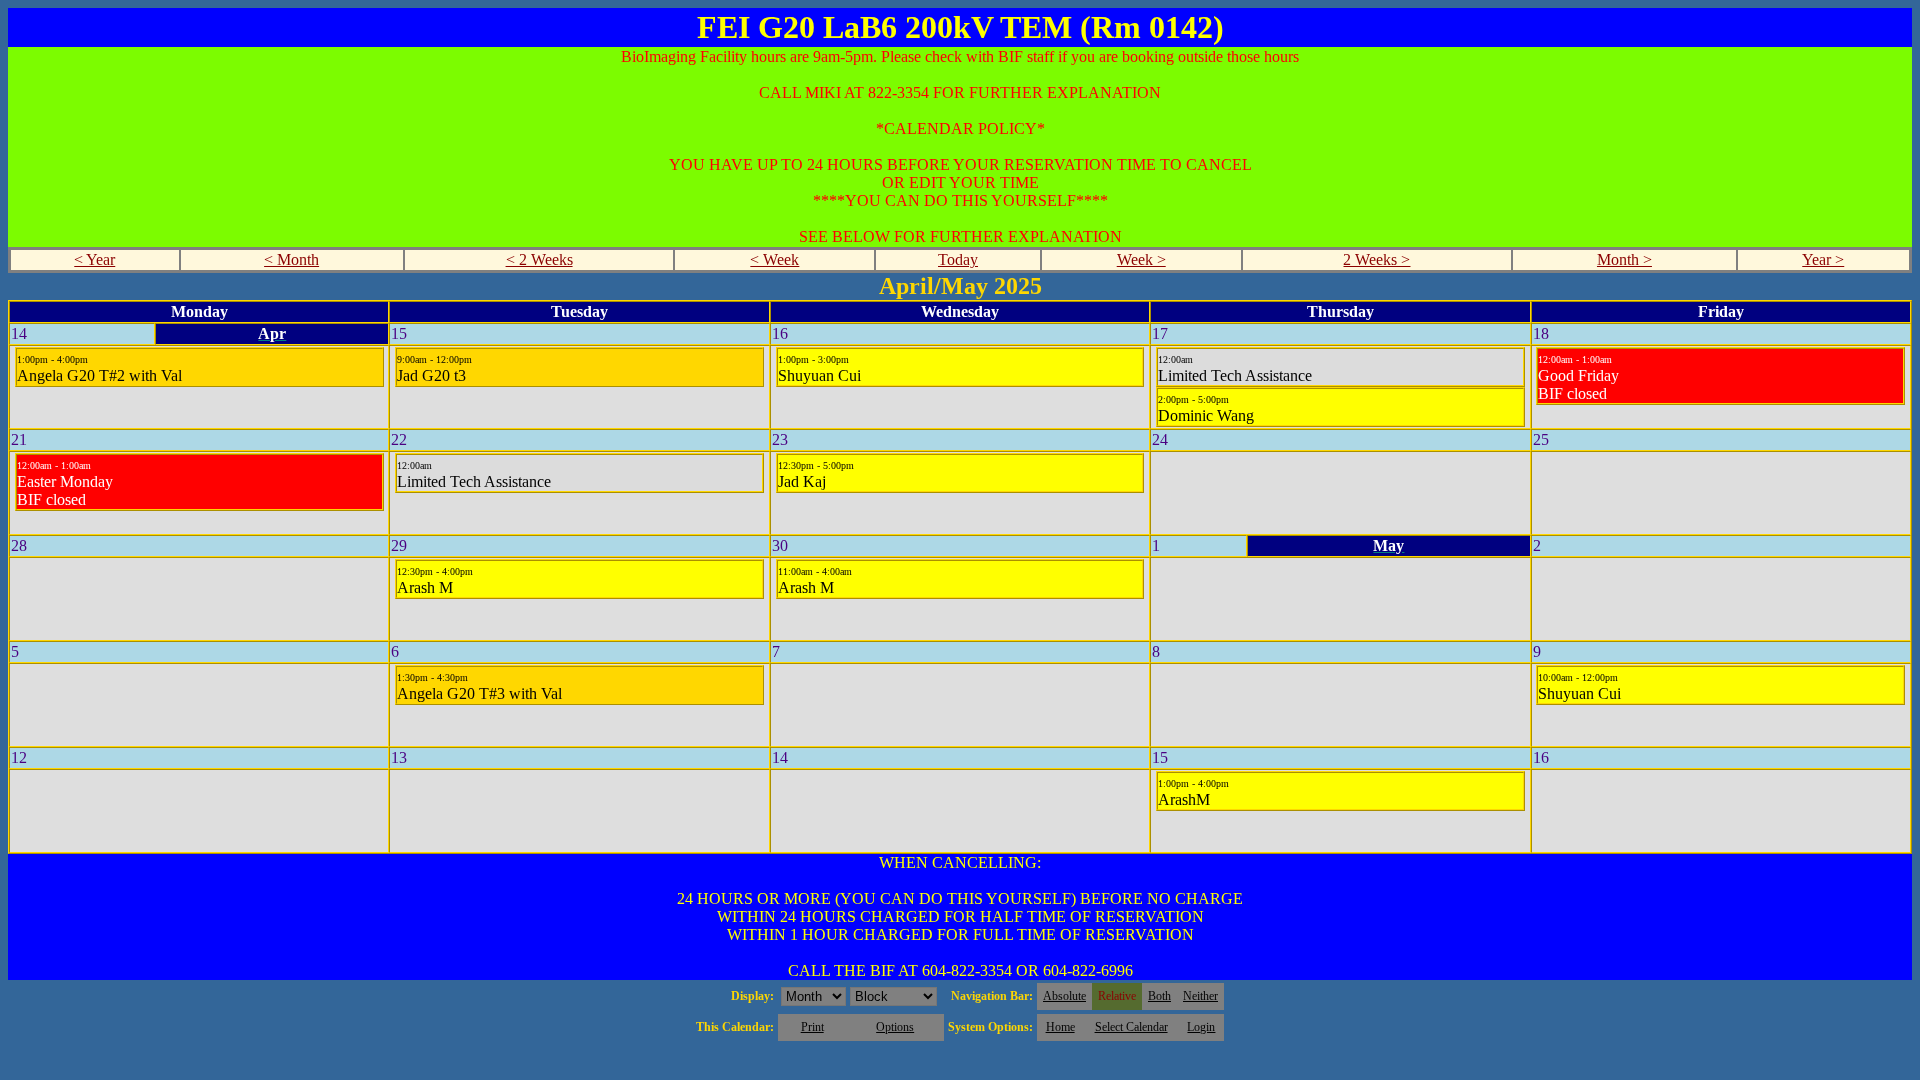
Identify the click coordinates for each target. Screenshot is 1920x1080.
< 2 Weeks (539, 259)
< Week (774, 259)
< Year (94, 259)
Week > (1141, 259)
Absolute (1064, 996)
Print (812, 1027)
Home (1060, 1027)
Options (895, 1027)
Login (1201, 1027)
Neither (1200, 996)
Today (958, 259)
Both (1159, 996)
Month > (1624, 259)
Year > (1823, 259)
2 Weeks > (1376, 259)
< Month (291, 259)
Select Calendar (1131, 1027)
